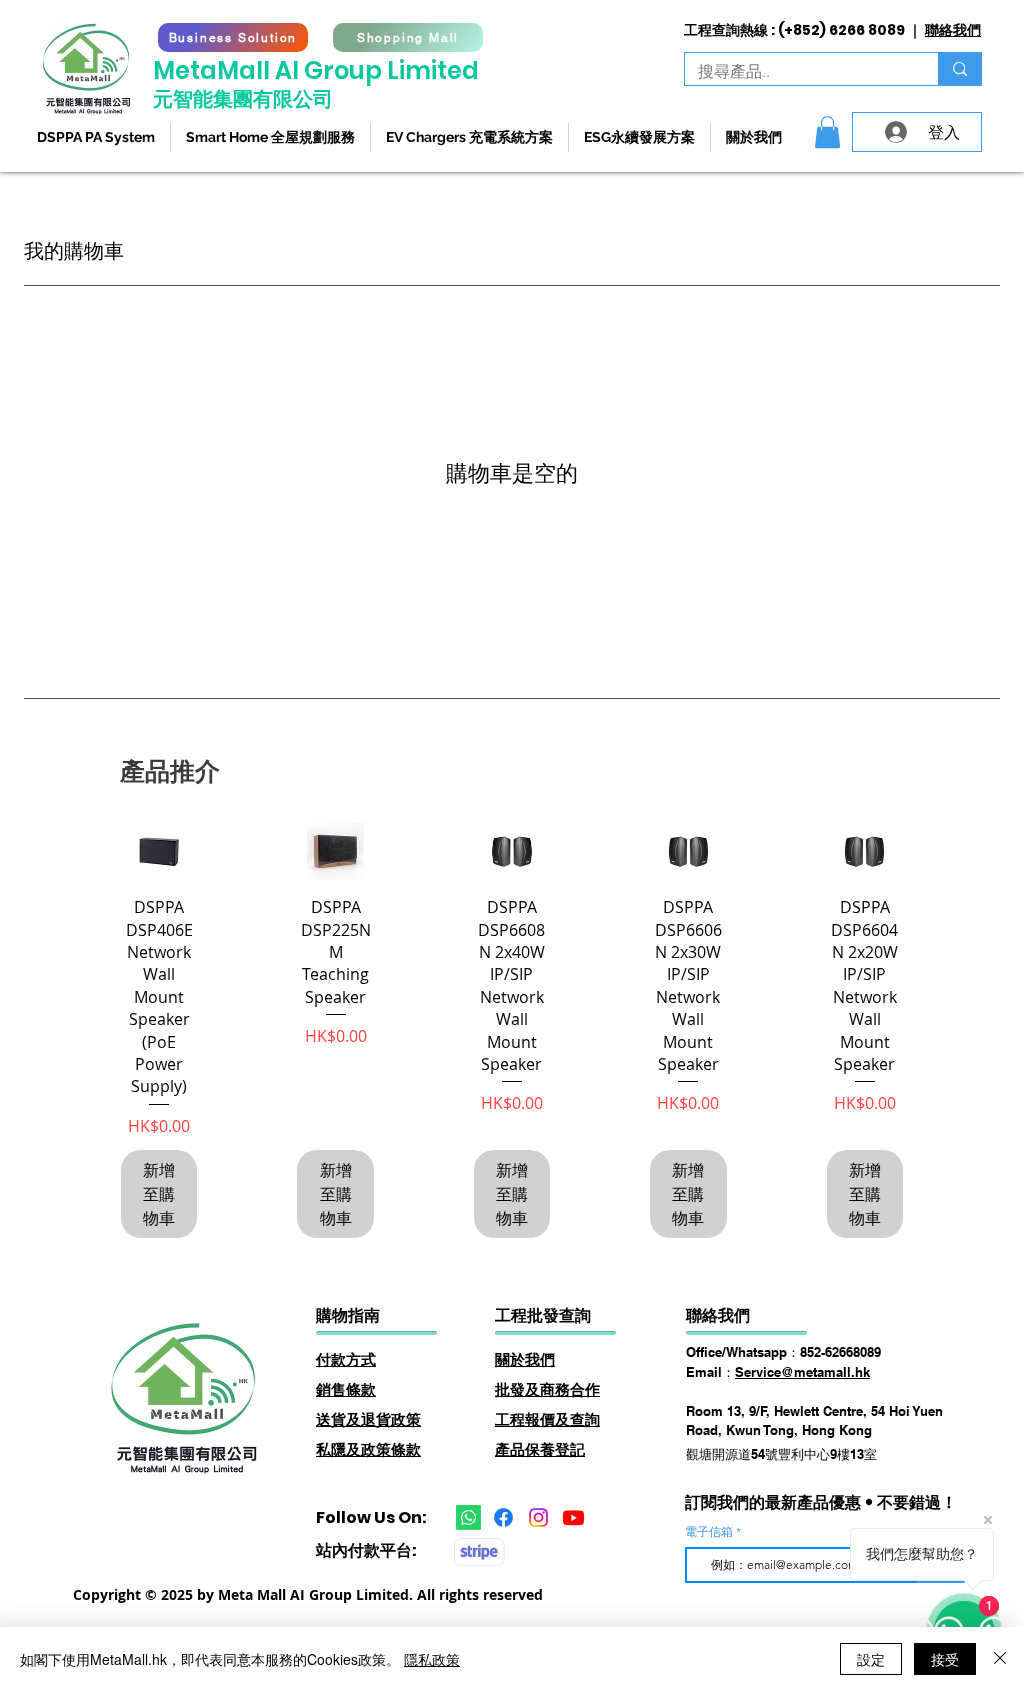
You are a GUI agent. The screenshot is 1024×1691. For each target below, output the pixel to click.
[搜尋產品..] (959, 69)
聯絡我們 (953, 30)
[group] (512, 1030)
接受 (945, 1659)
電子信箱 (710, 1532)
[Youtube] (573, 1517)
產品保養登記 (540, 1449)
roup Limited (401, 70)
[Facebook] (503, 1517)
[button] (827, 132)
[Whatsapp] (468, 1517)
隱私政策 (432, 1659)
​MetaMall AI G (238, 70)
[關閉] (1000, 1659)
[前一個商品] (92, 850)
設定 (871, 1659)
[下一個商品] (932, 850)
